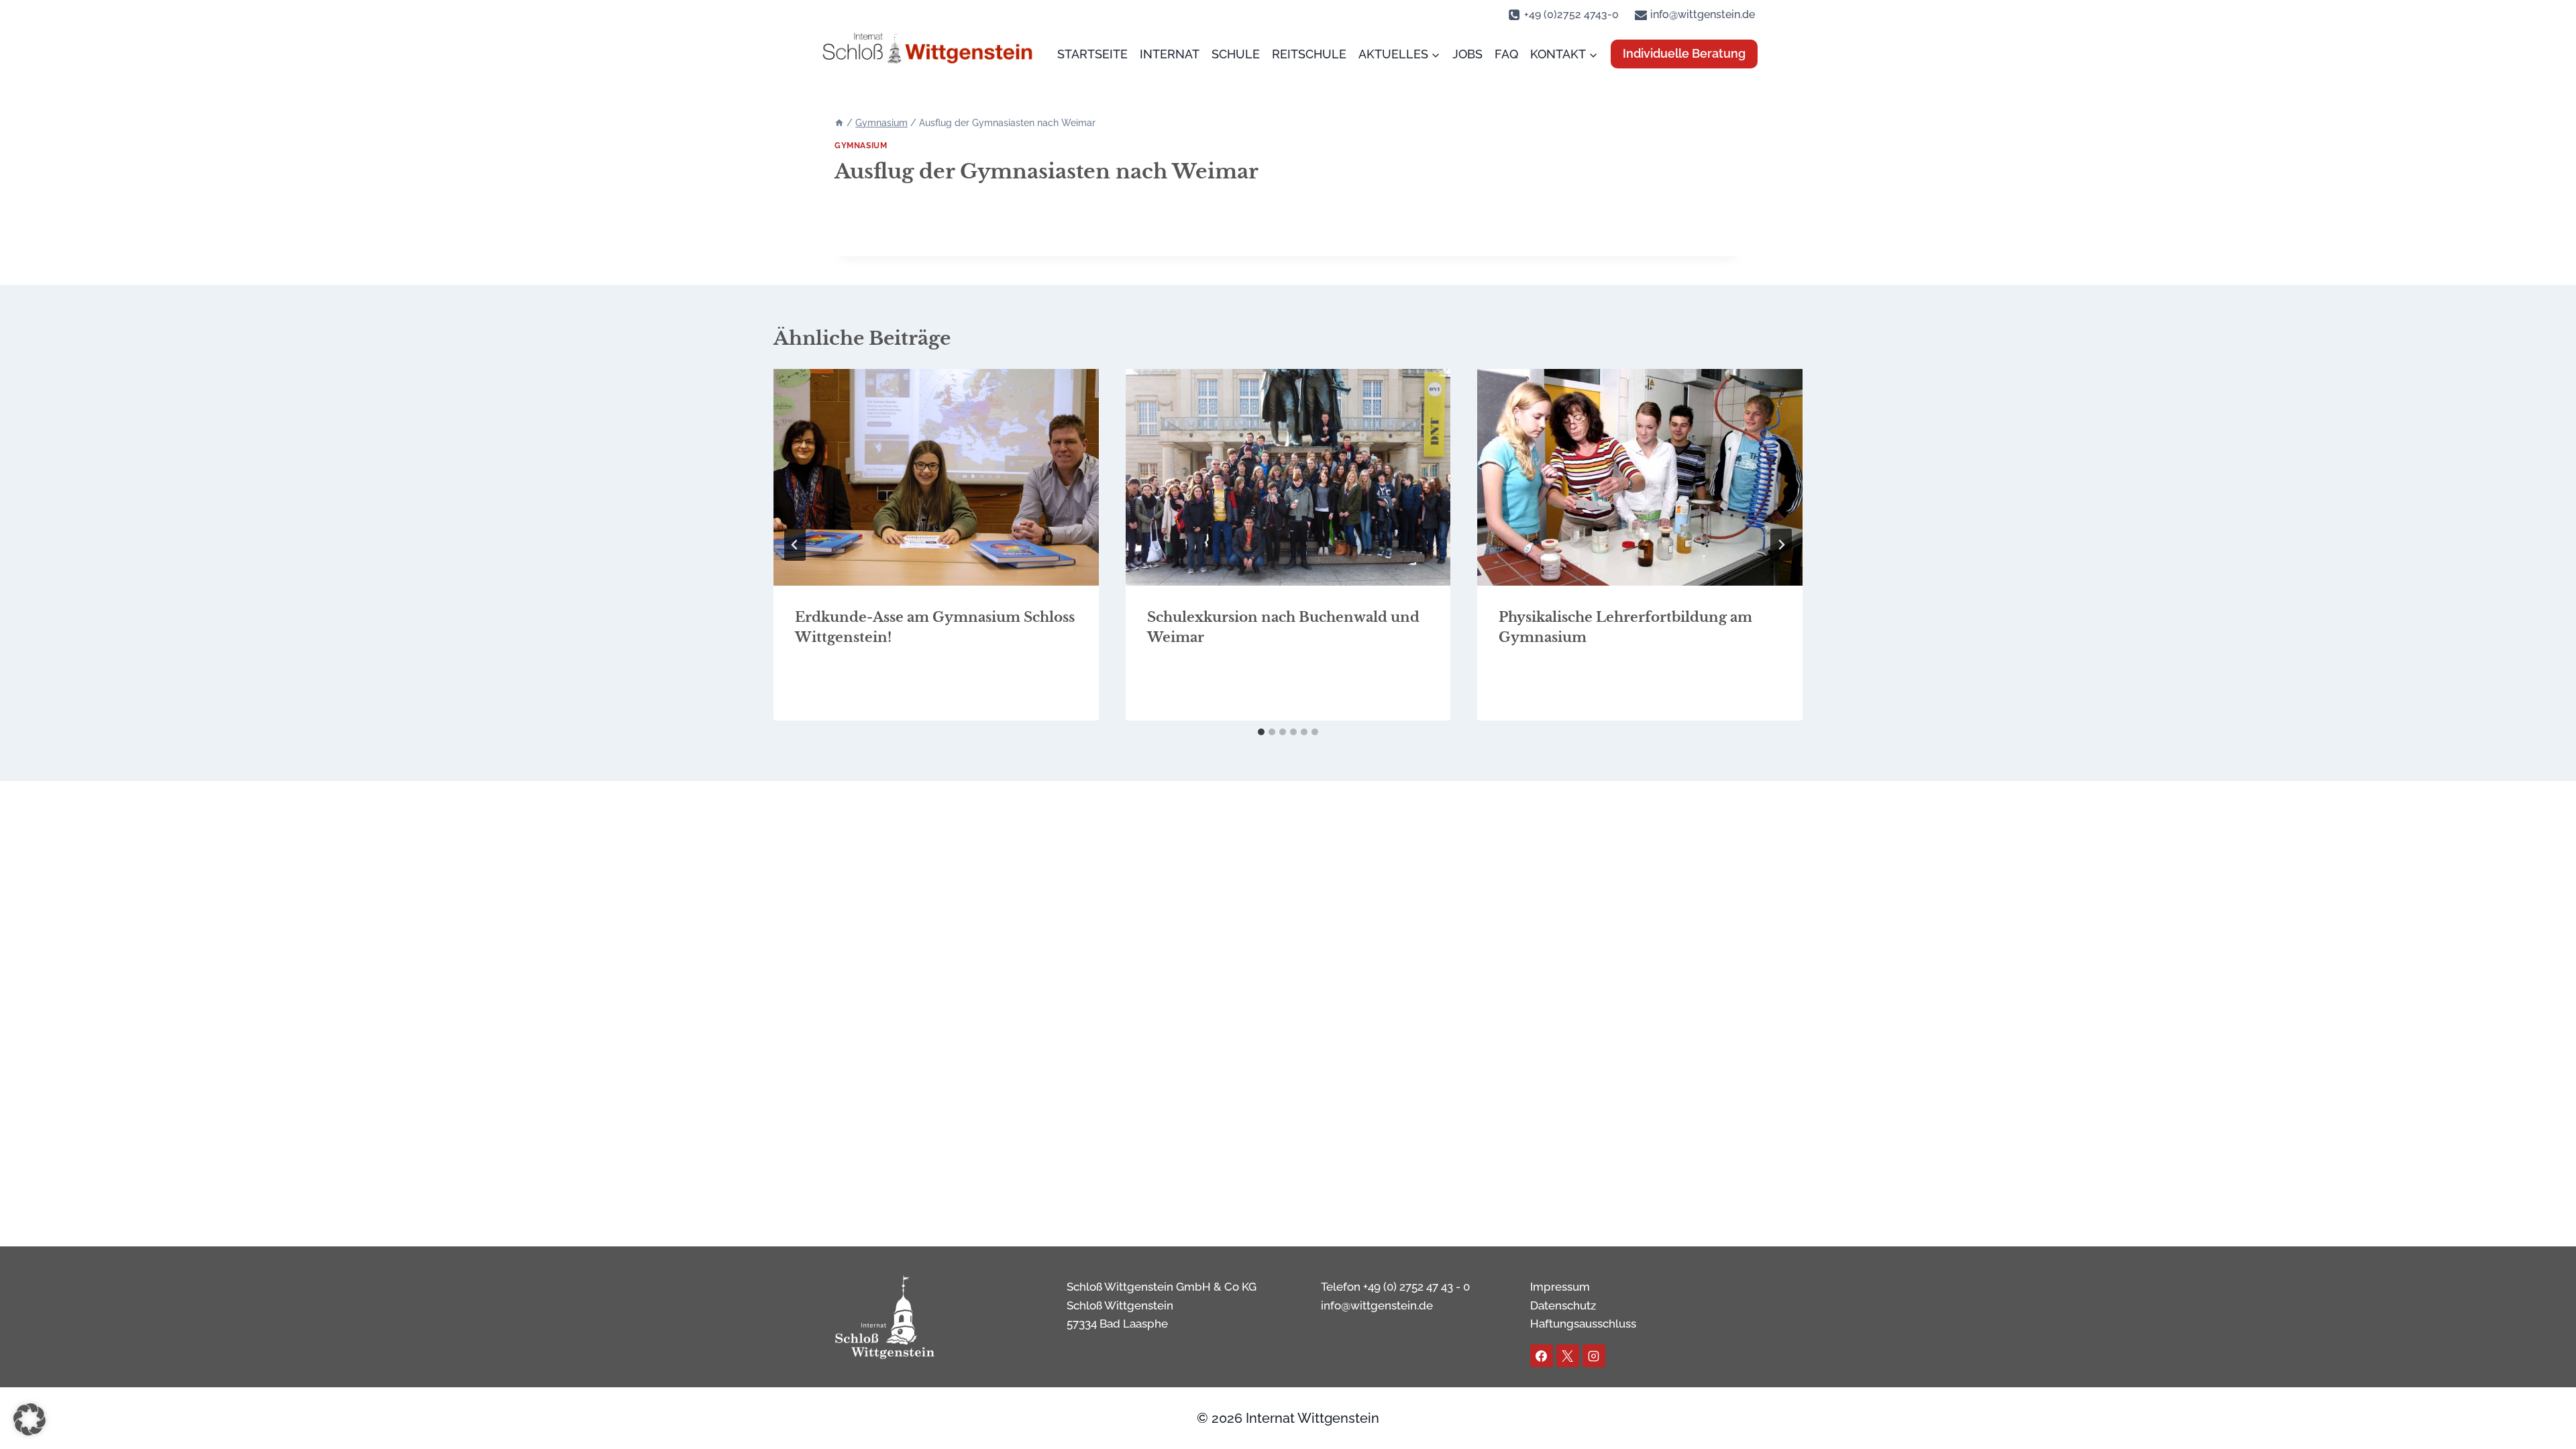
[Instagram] (1594, 1356)
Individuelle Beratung (1684, 53)
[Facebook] (1542, 1356)
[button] (30, 1419)
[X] (1568, 1356)
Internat (1170, 54)
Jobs (1467, 54)
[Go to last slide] (795, 545)
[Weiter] (1781, 545)
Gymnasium (861, 146)
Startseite (1092, 54)
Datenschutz (1563, 1305)
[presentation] (936, 477)
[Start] (839, 123)
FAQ (1506, 54)
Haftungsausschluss (1583, 1324)
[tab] (1261, 732)
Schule (1236, 54)
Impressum (1560, 1287)
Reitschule (1309, 54)
